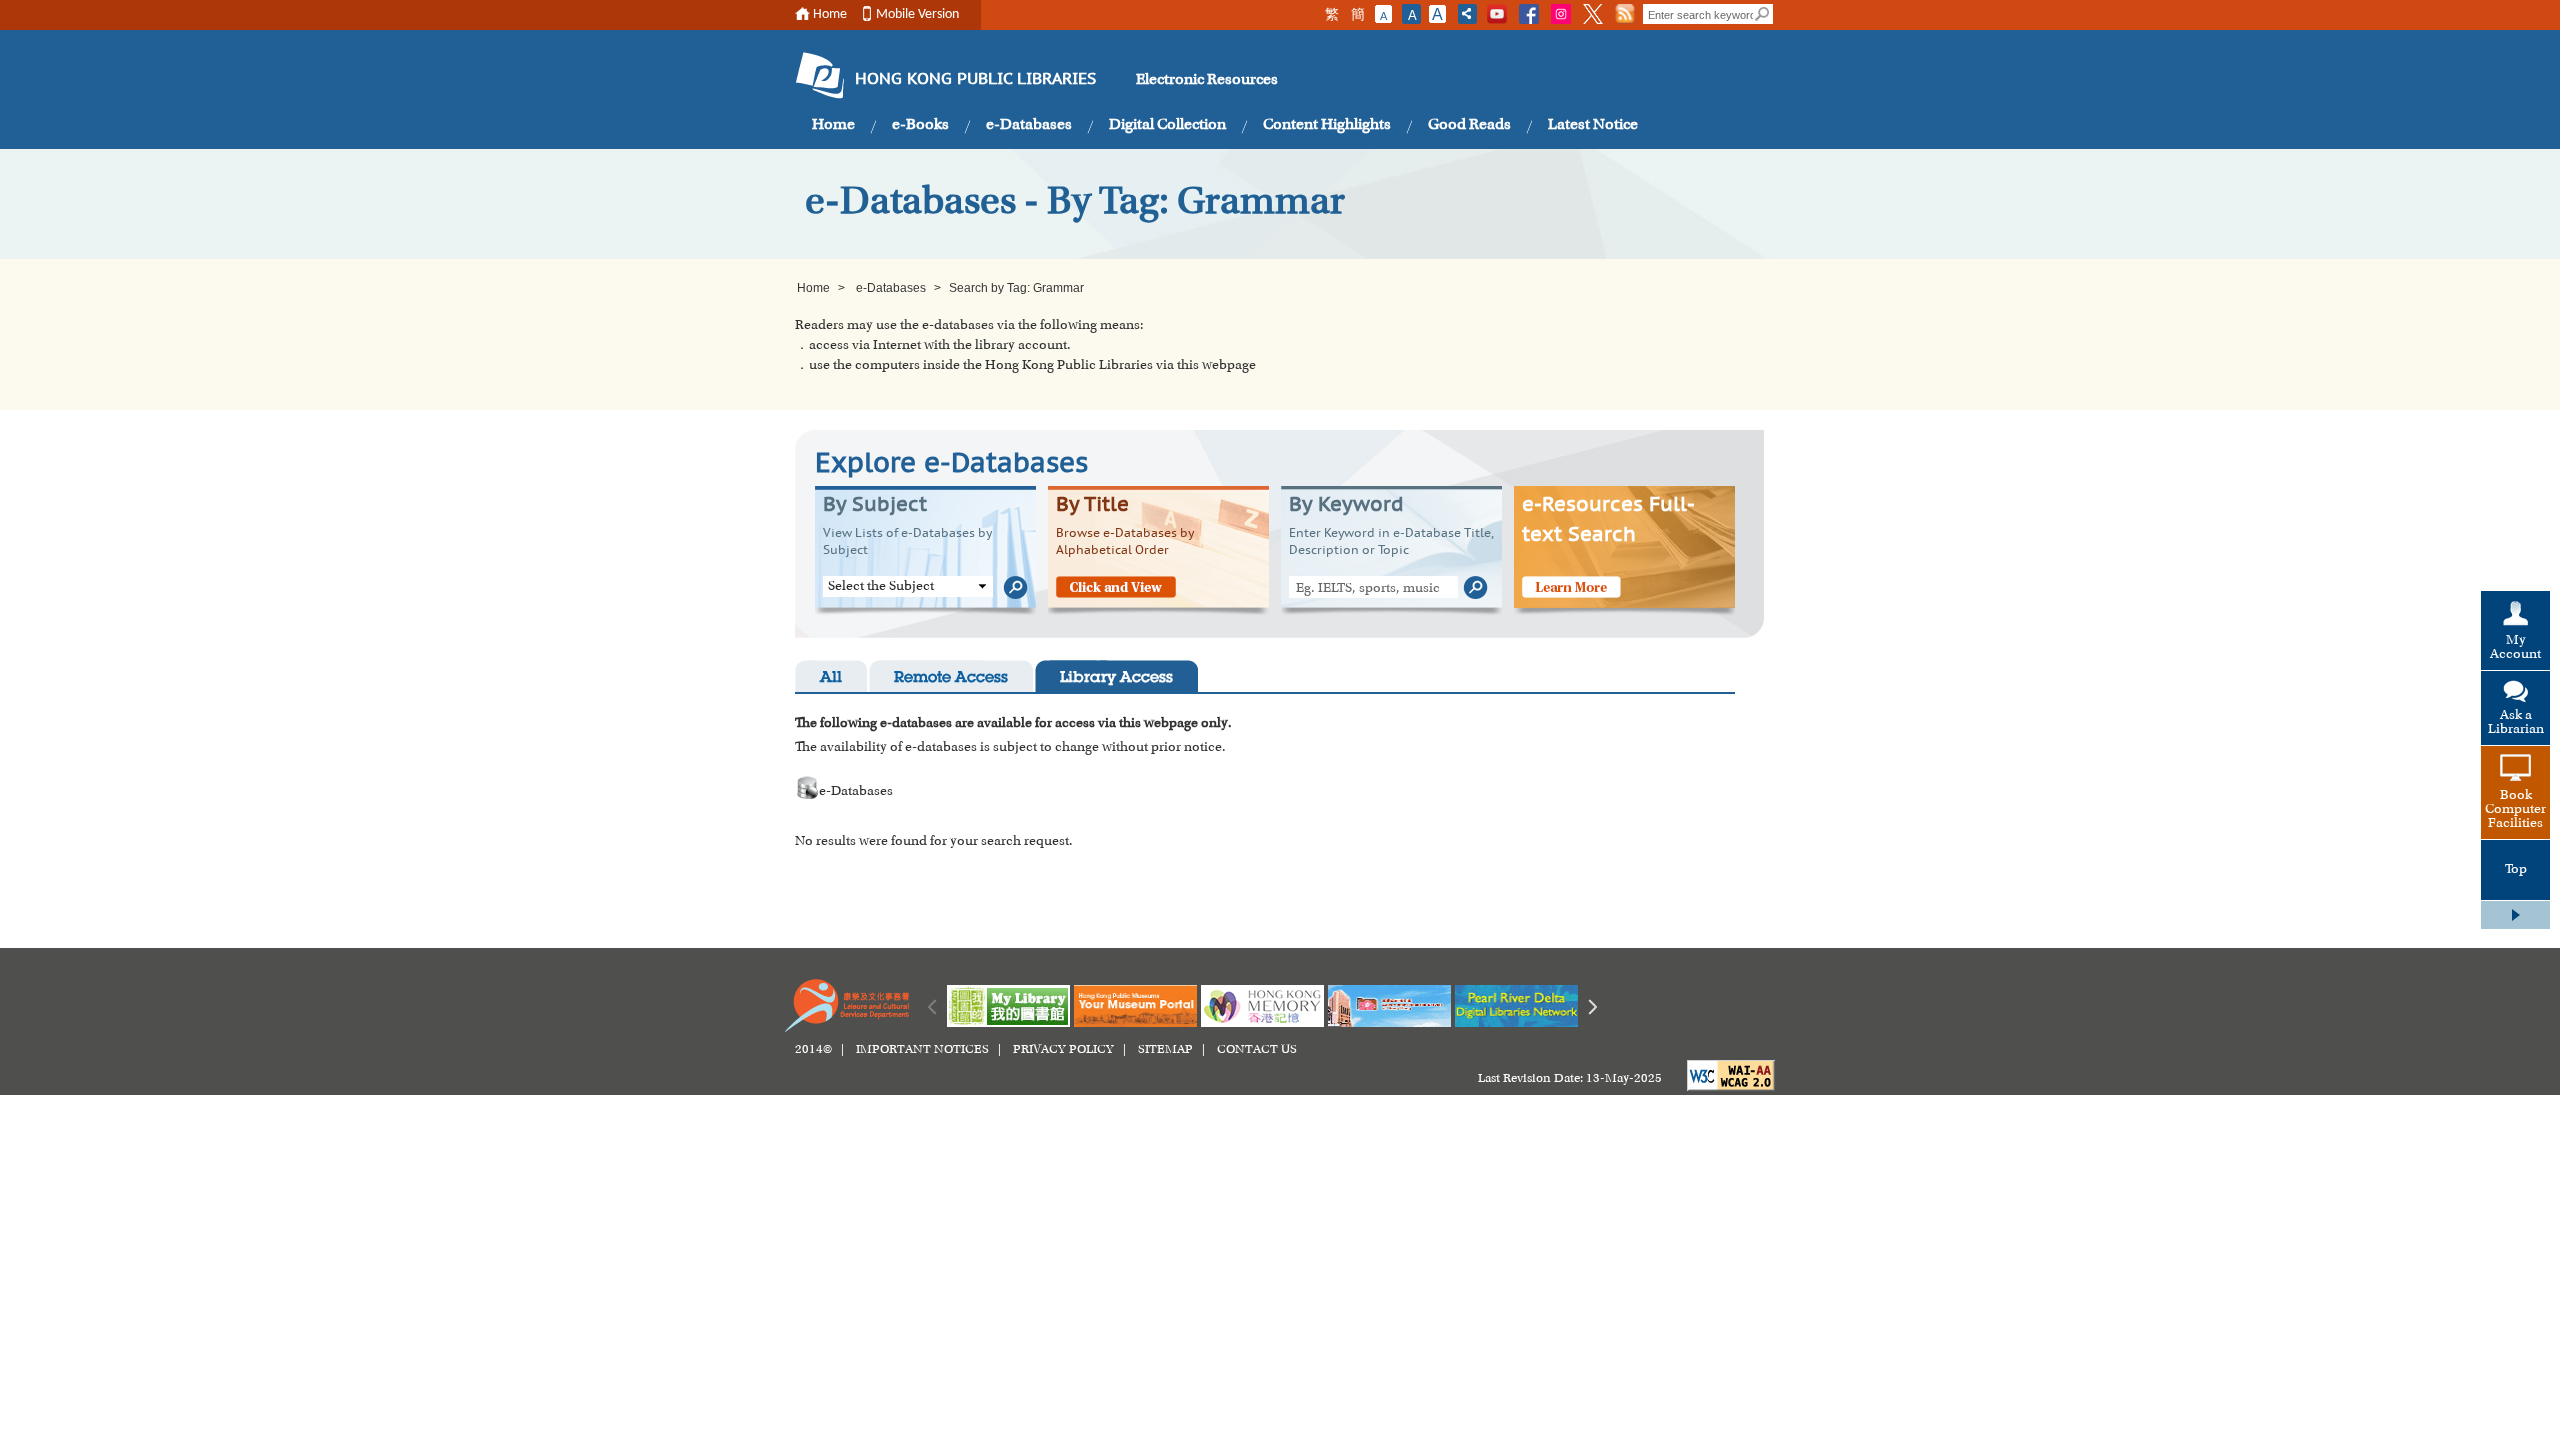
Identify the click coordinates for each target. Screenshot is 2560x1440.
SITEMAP (1165, 1050)
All (831, 678)
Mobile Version (917, 14)
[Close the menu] (2515, 915)
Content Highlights (1327, 125)
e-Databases (1029, 125)
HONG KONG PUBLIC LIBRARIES (975, 80)
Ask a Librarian (2516, 723)
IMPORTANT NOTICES (922, 1050)
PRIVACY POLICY (1063, 1050)
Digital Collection (1167, 125)
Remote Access (951, 678)
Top (2516, 870)
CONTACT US (1257, 1050)
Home (830, 14)
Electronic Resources (1207, 80)
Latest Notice (1593, 125)
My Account (2515, 648)
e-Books (920, 125)
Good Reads (1469, 125)
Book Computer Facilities (2515, 810)
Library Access (1116, 678)
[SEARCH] (1763, 14)
